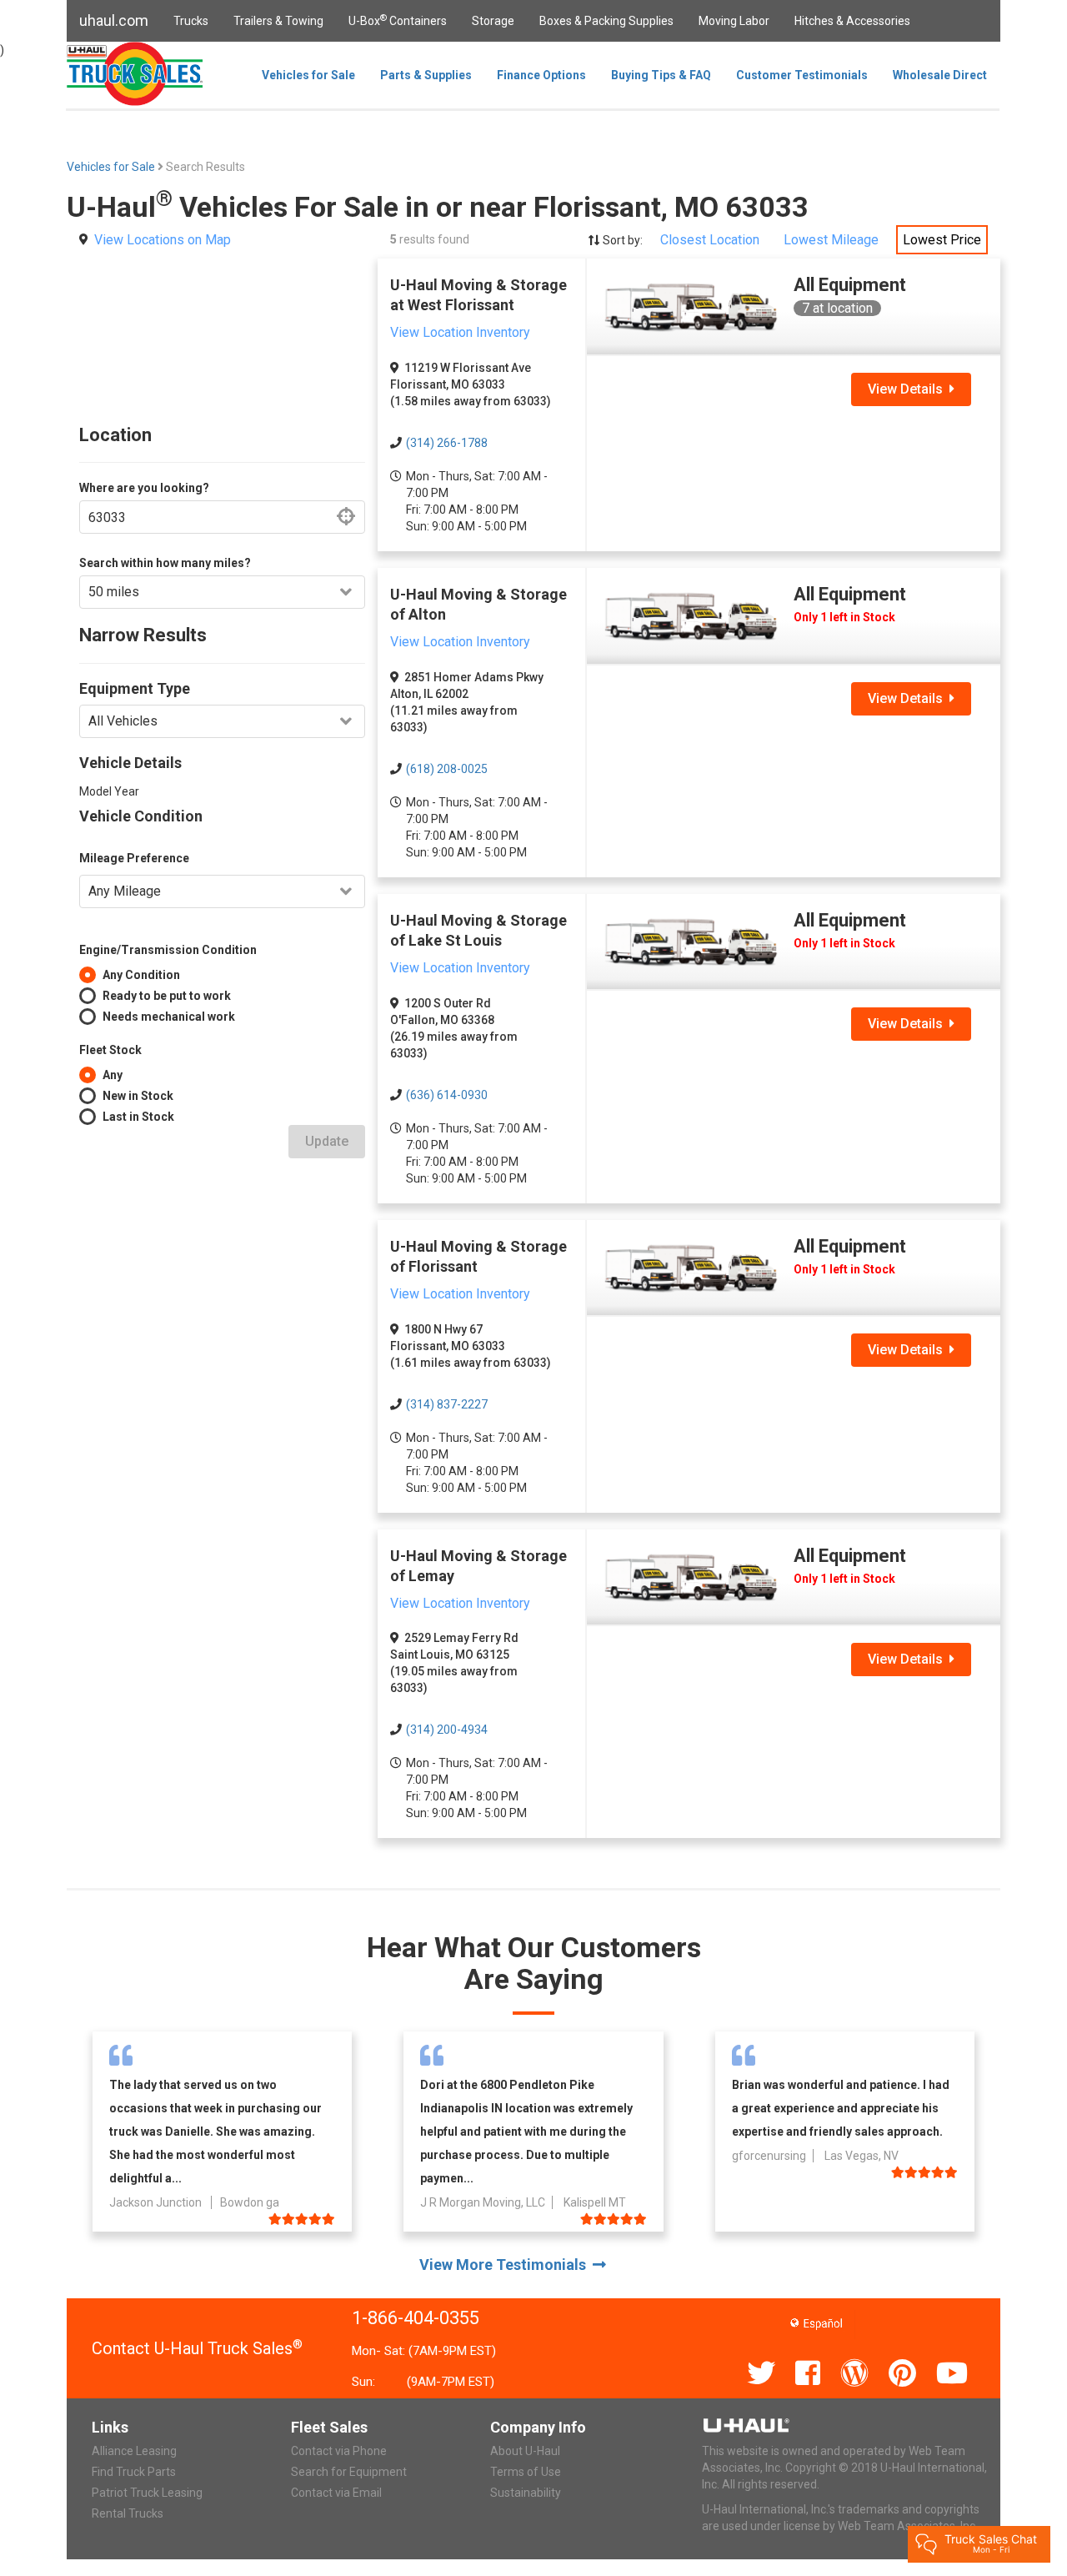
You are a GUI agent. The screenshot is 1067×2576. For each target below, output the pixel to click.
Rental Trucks (128, 2513)
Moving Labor (734, 21)
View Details (909, 389)
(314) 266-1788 (447, 443)
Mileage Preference (134, 858)
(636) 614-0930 (447, 1095)
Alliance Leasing (134, 2451)
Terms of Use (526, 2472)
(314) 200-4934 (447, 1730)
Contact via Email (336, 2493)
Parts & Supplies (426, 75)
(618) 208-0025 (447, 769)
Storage (493, 21)
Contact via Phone (339, 2451)
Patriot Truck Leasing (147, 2493)
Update (327, 1141)
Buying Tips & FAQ (661, 75)
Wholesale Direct (940, 75)
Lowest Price (942, 240)
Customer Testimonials (802, 75)
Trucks (191, 21)
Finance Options (541, 75)
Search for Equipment (349, 2472)
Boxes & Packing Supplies (606, 21)
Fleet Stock (110, 1050)
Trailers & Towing (278, 21)
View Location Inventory (460, 332)
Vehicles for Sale (308, 75)
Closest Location (710, 240)
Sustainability (526, 2493)
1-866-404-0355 (416, 2318)
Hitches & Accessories (852, 21)
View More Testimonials (506, 2265)
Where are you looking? (144, 488)
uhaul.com (114, 20)
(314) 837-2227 (447, 1404)
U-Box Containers (398, 20)
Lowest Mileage (831, 240)
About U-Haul (525, 2451)
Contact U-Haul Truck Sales (197, 2348)
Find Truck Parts (134, 2472)
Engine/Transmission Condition (168, 950)
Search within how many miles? (165, 563)
